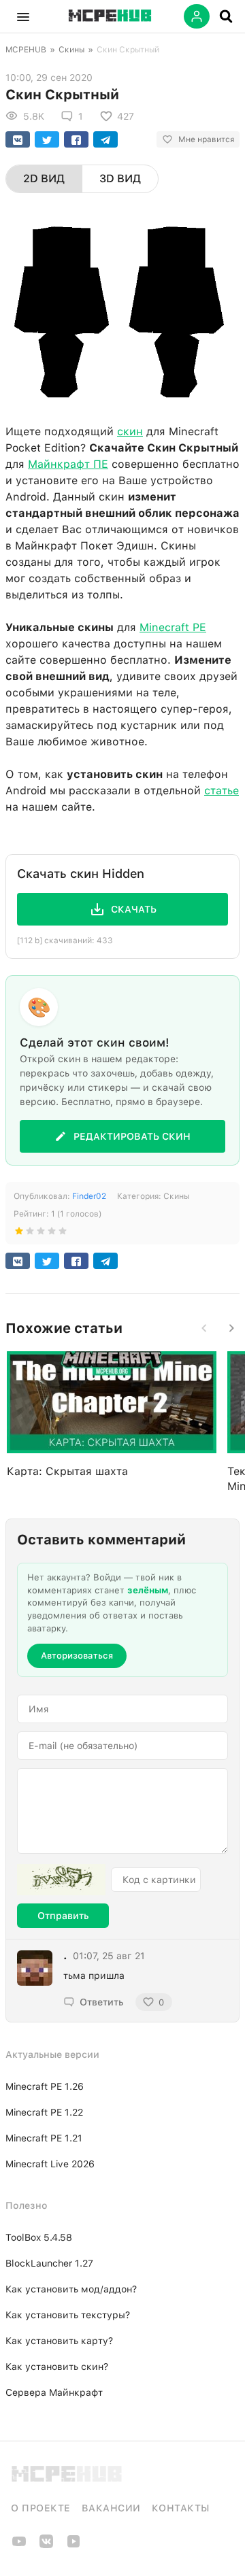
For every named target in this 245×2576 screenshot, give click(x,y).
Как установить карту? (59, 2341)
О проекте (41, 2508)
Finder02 (89, 1196)
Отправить (63, 1916)
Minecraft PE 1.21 (44, 2138)
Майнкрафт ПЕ (68, 464)
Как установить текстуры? (68, 2315)
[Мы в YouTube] (19, 2546)
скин (130, 431)
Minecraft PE (173, 627)
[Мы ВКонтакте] (46, 2546)
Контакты (181, 2508)
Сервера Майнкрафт (54, 2392)
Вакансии (111, 2508)
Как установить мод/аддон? (71, 2289)
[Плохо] (19, 1234)
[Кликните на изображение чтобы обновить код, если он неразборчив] (61, 1880)
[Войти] (197, 16)
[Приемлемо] (30, 1234)
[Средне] (41, 1234)
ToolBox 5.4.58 (39, 2237)
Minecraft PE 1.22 (44, 2112)
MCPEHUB (26, 50)
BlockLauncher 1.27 (49, 2263)
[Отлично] (63, 1234)
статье (222, 791)
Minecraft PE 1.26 (45, 2086)
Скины (71, 50)
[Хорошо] (52, 1234)
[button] (23, 16)
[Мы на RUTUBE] (73, 2546)
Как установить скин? (57, 2367)
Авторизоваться (77, 1656)
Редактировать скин (132, 1136)
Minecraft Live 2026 (50, 2164)
